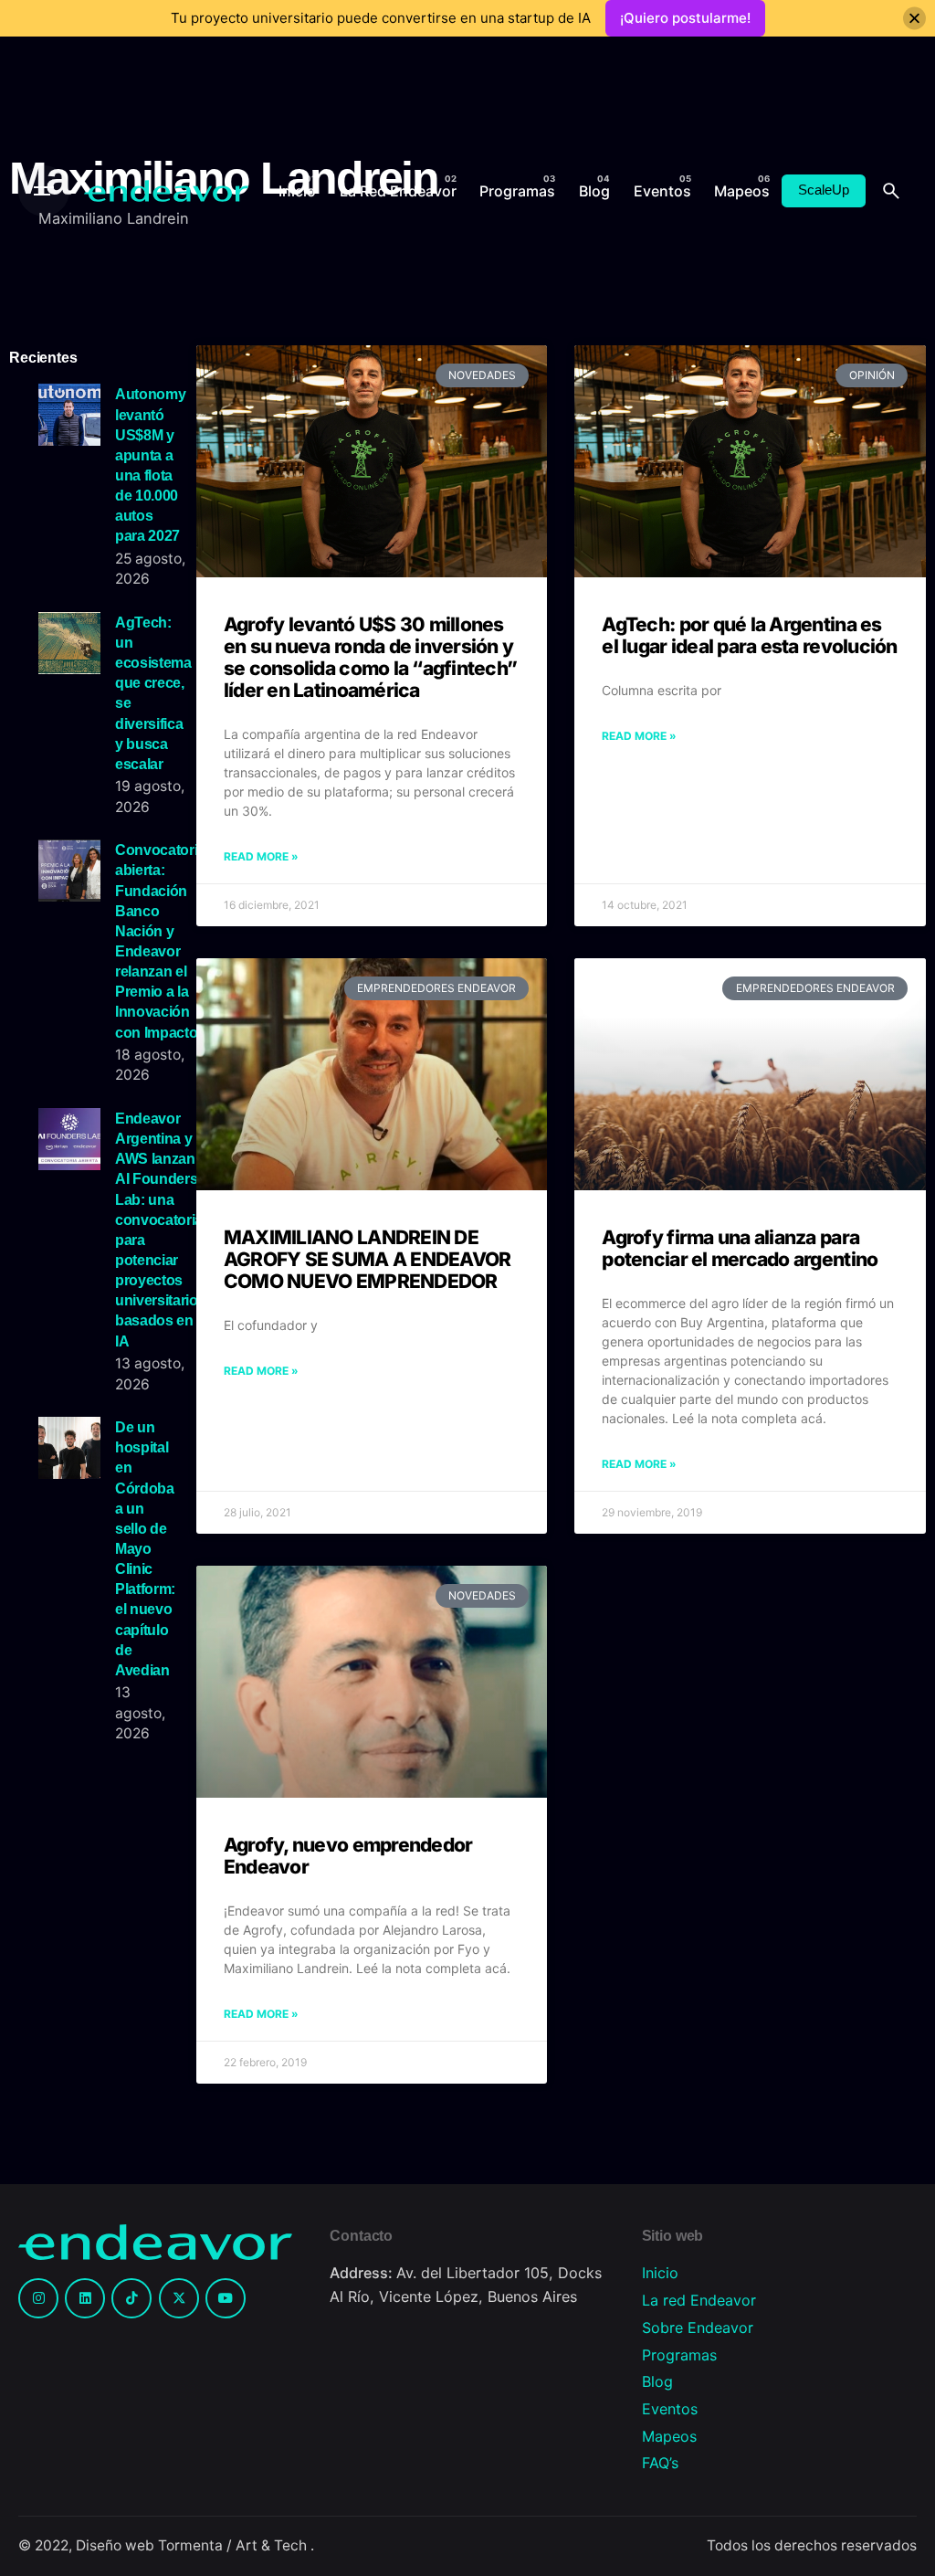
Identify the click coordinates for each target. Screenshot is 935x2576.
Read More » (261, 856)
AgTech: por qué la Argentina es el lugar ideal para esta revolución (749, 635)
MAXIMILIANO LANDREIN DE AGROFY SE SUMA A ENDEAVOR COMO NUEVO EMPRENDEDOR (368, 1259)
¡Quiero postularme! (685, 18)
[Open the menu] (44, 191)
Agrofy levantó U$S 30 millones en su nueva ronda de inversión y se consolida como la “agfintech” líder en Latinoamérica (370, 657)
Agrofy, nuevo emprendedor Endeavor (348, 1856)
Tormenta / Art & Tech (234, 2545)
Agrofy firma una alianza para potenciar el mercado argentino (740, 1248)
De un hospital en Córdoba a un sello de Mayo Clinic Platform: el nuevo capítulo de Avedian (145, 1548)
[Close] (914, 19)
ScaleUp (824, 190)
